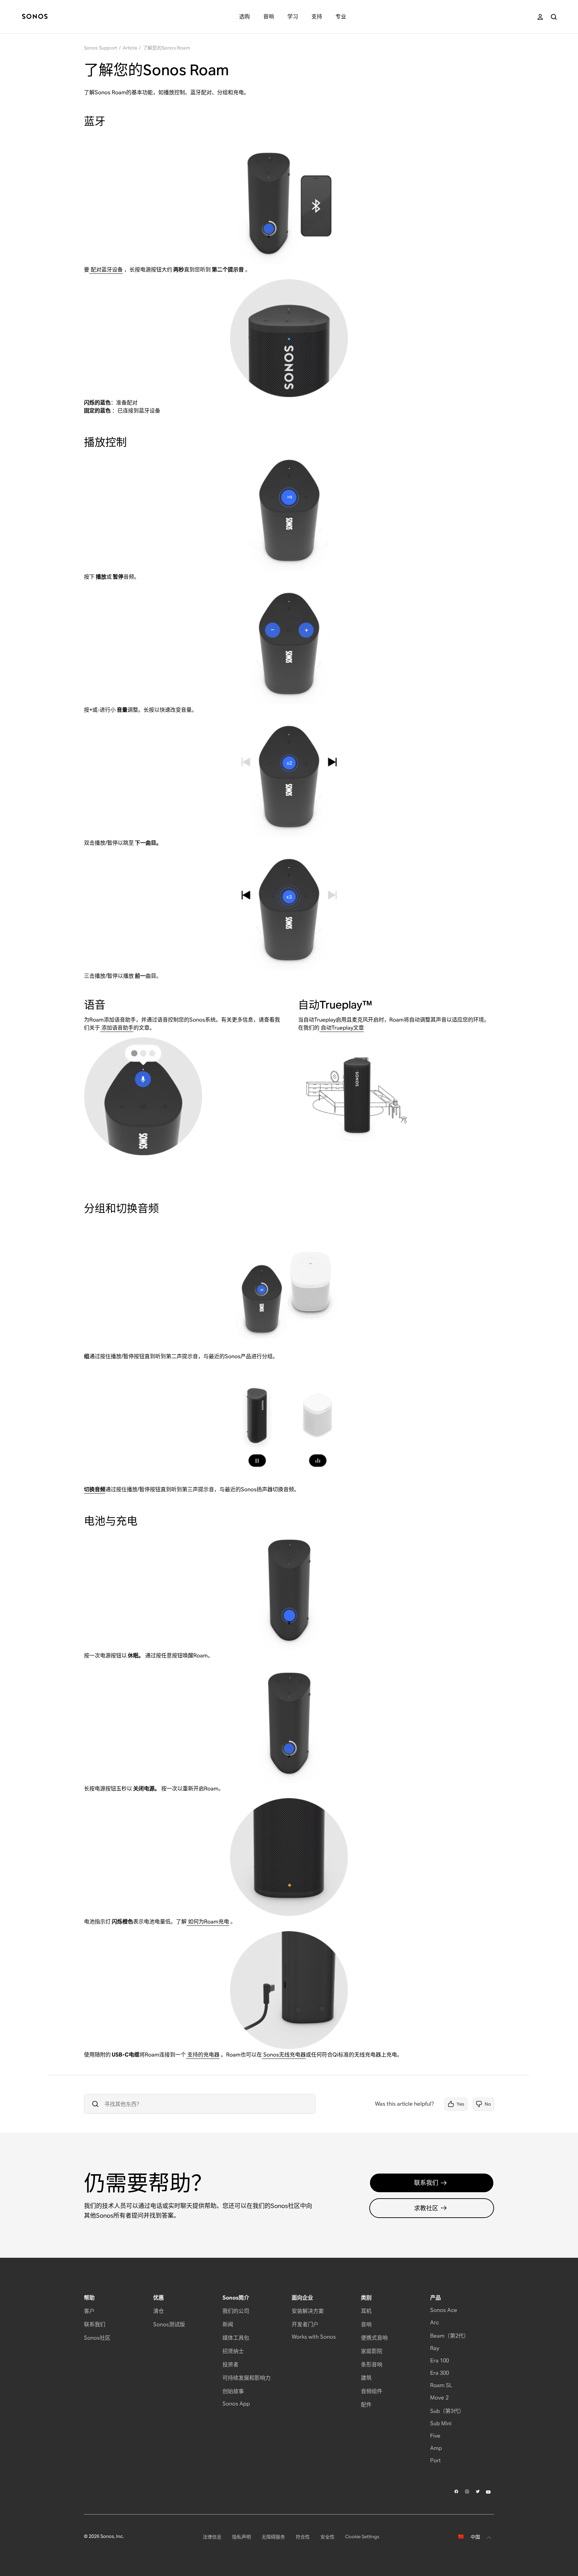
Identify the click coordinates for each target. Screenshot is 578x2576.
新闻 (228, 2324)
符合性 (303, 2537)
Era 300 (440, 2373)
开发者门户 (305, 2324)
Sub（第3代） (447, 2411)
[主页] (35, 17)
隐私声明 (242, 2537)
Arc (435, 2322)
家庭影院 (372, 2351)
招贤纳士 (233, 2351)
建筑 (366, 2378)
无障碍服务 (273, 2537)
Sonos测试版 (169, 2324)
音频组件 (372, 2391)
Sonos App (236, 2404)
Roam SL (441, 2385)
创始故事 (233, 2391)
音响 (366, 2324)
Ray (435, 2348)
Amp (436, 2448)
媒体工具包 (236, 2338)
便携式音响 (374, 2338)
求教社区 (426, 2208)
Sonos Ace (444, 2310)
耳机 (366, 2311)
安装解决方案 (308, 2311)
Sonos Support (101, 48)
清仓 (159, 2311)
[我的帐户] (540, 17)
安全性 (327, 2537)
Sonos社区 (97, 2338)
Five (435, 2436)
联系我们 (426, 2183)
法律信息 (212, 2537)
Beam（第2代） (450, 2336)
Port (436, 2461)
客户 (89, 2311)
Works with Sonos (314, 2337)
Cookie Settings (362, 2537)
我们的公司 (236, 2311)
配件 (366, 2405)
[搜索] (554, 17)
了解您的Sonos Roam (166, 48)
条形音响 (372, 2365)
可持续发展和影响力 (247, 2378)
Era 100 (440, 2361)
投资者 (230, 2365)
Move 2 (439, 2398)
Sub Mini (441, 2423)
